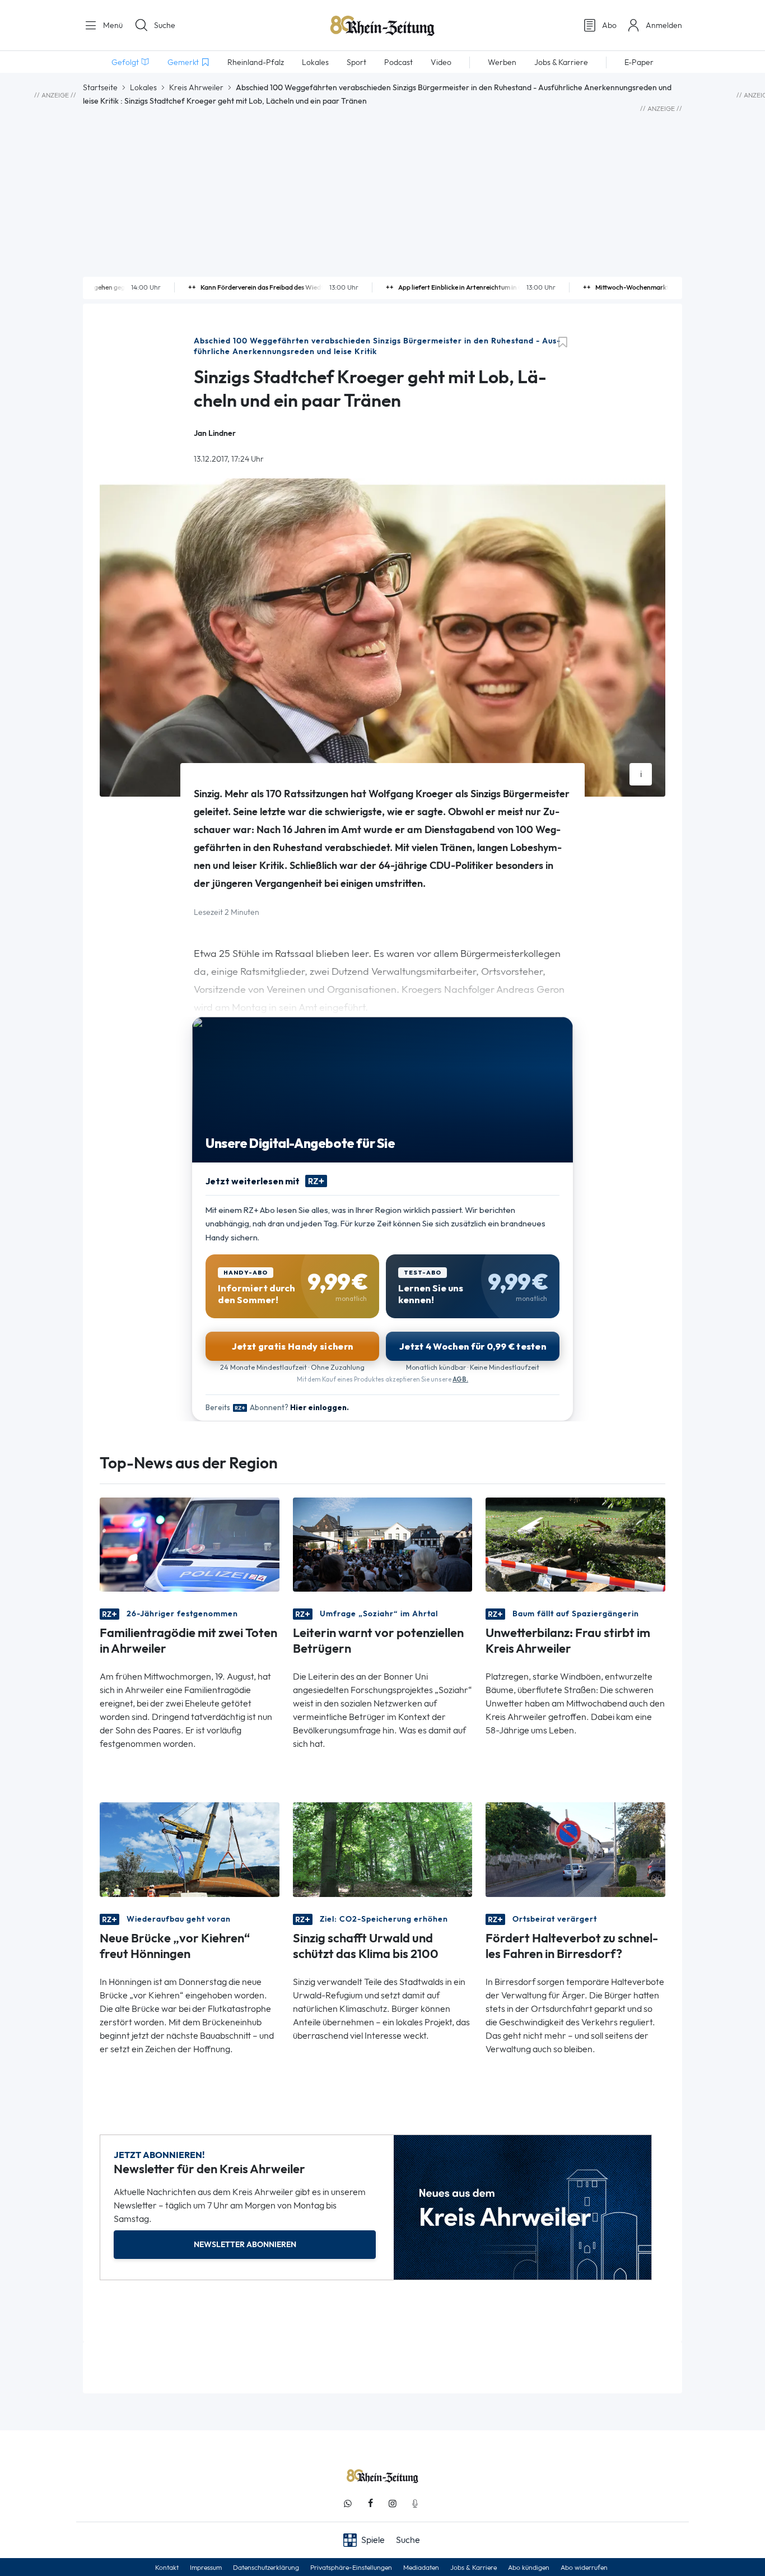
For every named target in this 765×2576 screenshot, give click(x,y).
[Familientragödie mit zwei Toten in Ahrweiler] (190, 1544)
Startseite (100, 87)
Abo (609, 25)
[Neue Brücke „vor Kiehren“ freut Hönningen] (190, 1849)
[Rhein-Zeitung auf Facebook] (370, 2503)
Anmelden (664, 25)
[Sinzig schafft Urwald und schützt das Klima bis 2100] (383, 1849)
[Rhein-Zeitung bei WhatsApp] (348, 2503)
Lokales (143, 87)
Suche (165, 25)
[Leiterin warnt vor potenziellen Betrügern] (383, 1544)
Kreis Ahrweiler (196, 87)
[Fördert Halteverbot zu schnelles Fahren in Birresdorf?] (575, 1849)
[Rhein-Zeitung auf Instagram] (393, 2503)
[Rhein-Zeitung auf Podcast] (415, 2503)
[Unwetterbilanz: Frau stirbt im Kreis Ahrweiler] (575, 1544)
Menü (112, 25)
